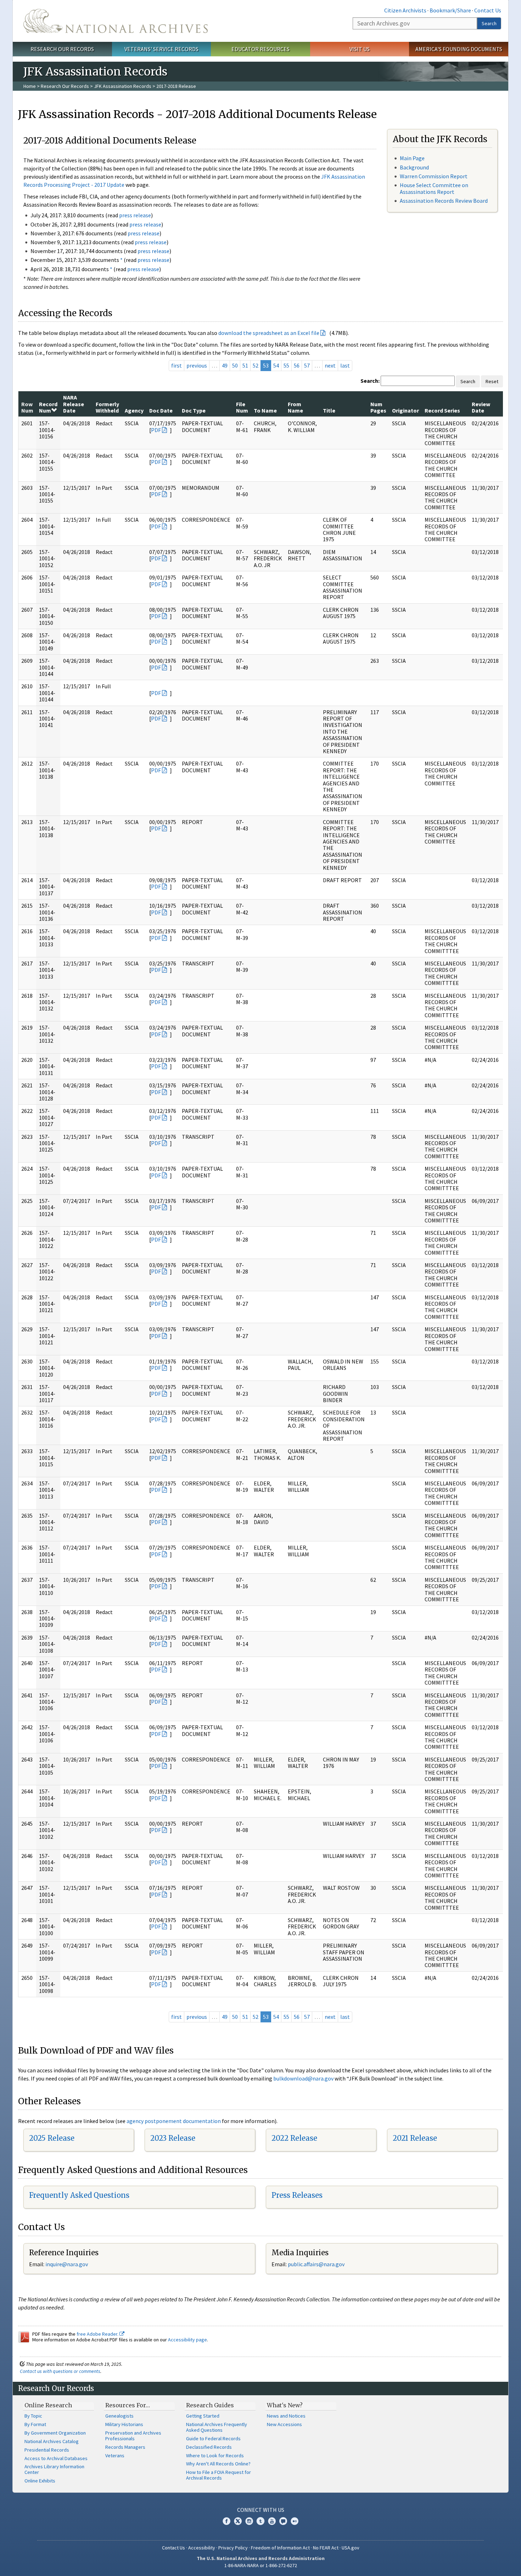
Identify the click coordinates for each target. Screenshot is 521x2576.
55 (286, 365)
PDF (156, 430)
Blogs (283, 2521)
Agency (134, 410)
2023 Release (173, 2138)
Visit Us (360, 49)
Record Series (442, 410)
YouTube (272, 2521)
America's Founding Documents (459, 49)
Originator (405, 410)
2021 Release (415, 2138)
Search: (370, 381)
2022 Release (294, 2138)
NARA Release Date (74, 404)
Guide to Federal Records (213, 2438)
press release (135, 215)
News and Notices (286, 2416)
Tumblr (260, 2521)
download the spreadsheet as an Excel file (269, 333)
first (177, 365)
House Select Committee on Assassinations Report (434, 188)
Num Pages (378, 407)
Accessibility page (187, 2340)
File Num (242, 407)
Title (329, 410)
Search (489, 23)
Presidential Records (47, 2450)
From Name (295, 407)
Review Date (481, 407)
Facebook (226, 2521)
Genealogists (119, 2416)
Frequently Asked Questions (79, 2195)
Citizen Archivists (405, 10)
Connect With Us (261, 2510)
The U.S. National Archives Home (116, 21)
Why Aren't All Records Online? (218, 2464)
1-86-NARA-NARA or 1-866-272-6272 (261, 2565)
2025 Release (52, 2138)
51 (245, 365)
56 (297, 365)
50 (235, 365)
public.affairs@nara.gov (316, 2264)
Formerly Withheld (107, 407)
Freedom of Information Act (280, 2548)
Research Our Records (62, 49)
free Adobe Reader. (98, 2334)
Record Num (48, 407)
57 (307, 365)
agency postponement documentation (174, 2121)
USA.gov (351, 2548)
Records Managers (125, 2447)
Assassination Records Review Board (444, 201)
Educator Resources (260, 49)
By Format (35, 2424)
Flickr (295, 2521)
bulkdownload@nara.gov (303, 2078)
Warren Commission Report (434, 176)
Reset (492, 381)
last (345, 365)
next (330, 365)
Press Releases (297, 2195)
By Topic (33, 2416)
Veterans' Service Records (161, 49)
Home (30, 86)
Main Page (412, 158)
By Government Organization (55, 2433)
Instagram (249, 2521)
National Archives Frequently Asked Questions (217, 2427)
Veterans (115, 2455)
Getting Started (203, 2416)
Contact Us (488, 10)
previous (197, 365)
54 (276, 365)
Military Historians (124, 2424)
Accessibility (202, 2548)
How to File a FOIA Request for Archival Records (219, 2475)
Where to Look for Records (215, 2455)
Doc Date (161, 410)
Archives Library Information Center (54, 2469)
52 (256, 365)
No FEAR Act (326, 2548)
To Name (265, 410)
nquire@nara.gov (67, 2264)
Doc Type (194, 410)
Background (414, 167)
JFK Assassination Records (123, 86)
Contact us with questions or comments (60, 2371)
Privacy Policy (233, 2548)
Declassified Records (209, 2447)
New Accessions (284, 2424)
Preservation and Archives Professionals (133, 2436)
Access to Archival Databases (56, 2458)
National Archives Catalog (52, 2441)
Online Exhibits (40, 2481)
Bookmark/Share (450, 10)
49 (225, 365)
